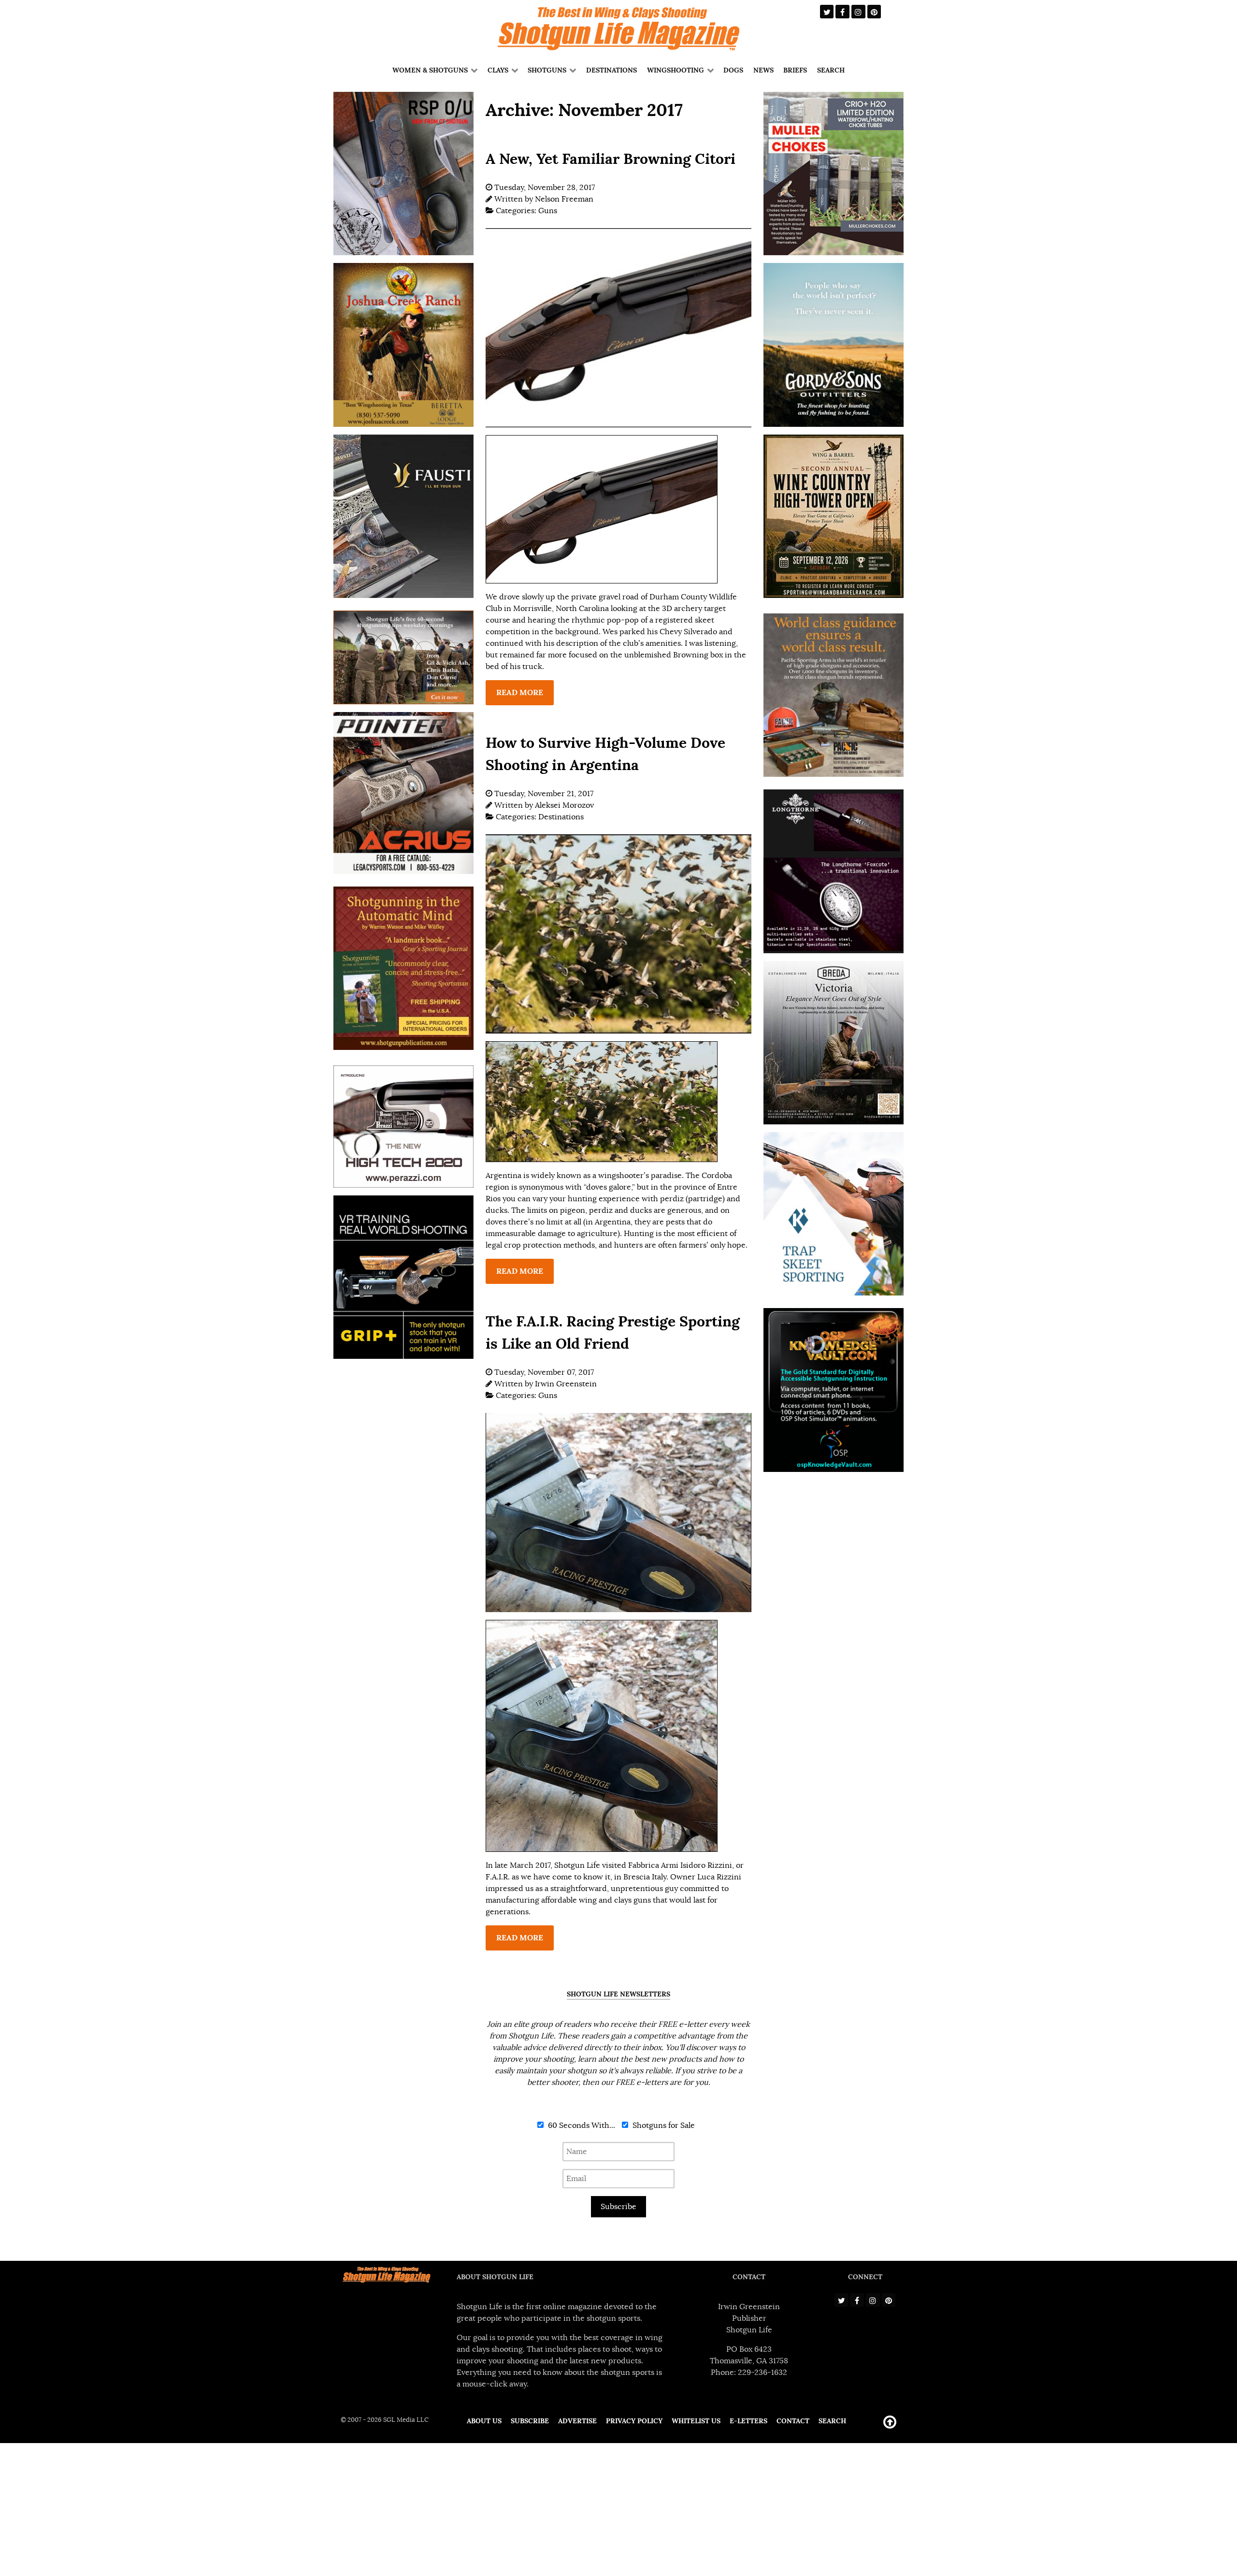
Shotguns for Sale (663, 2125)
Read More (520, 692)
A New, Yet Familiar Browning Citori (611, 159)
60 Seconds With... (581, 2125)
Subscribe (618, 2207)
